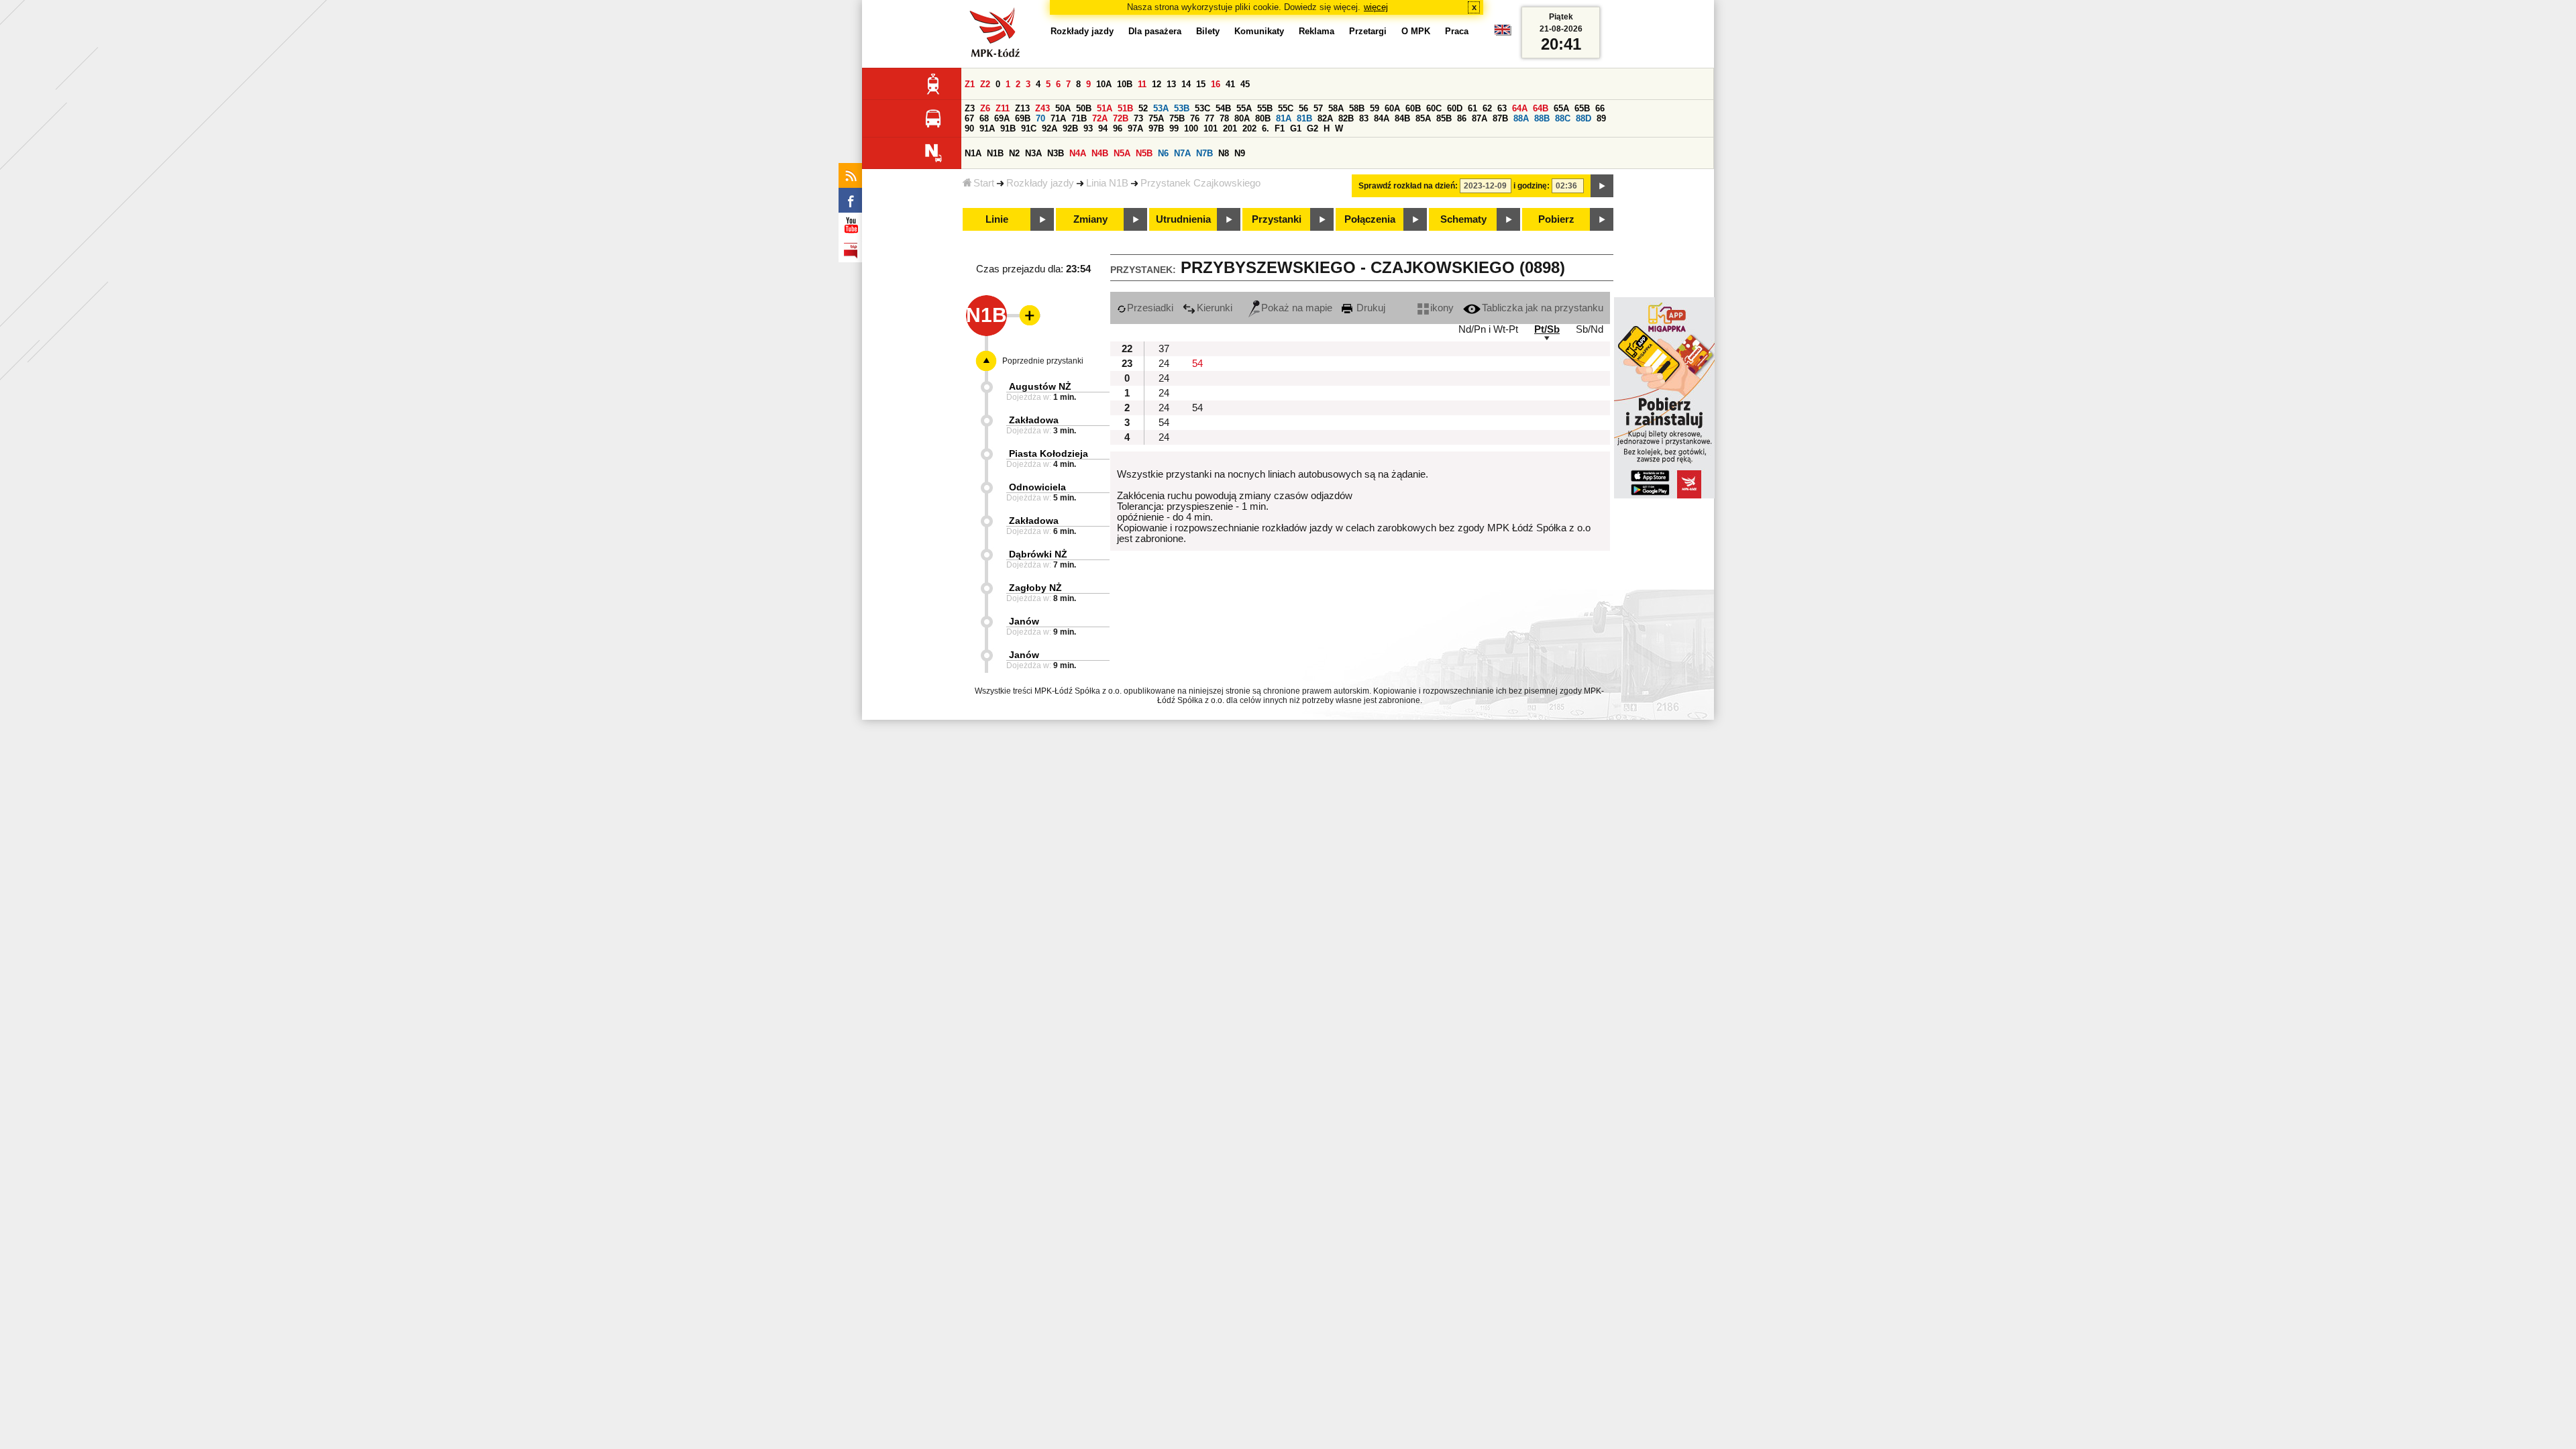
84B (1402, 118)
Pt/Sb (1547, 329)
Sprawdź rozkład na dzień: (1408, 186)
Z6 (985, 108)
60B (1413, 108)
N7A (1182, 153)
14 (1186, 84)
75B (1177, 118)
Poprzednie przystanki (1043, 361)
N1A (973, 153)
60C (1434, 108)
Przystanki (1277, 219)
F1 (1280, 128)
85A (1423, 118)
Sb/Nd (1590, 329)
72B (1121, 118)
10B (1125, 84)
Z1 (970, 84)
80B (1263, 118)
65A (1561, 108)
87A (1480, 118)
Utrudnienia (1183, 219)
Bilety (1208, 31)
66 (1600, 108)
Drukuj (1370, 308)
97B (1156, 128)
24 (1164, 364)
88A (1521, 118)
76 (1195, 118)
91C (1029, 128)
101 (1211, 128)
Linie (997, 219)
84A (1382, 118)
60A (1392, 108)
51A (1105, 108)
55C (1286, 108)
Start (984, 183)
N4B (1100, 153)
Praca (1457, 31)
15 (1201, 84)
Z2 (985, 84)
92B (1070, 128)
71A (1058, 118)
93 (1088, 128)
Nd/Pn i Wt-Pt (1488, 329)
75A (1156, 118)
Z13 (1022, 108)
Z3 (970, 108)
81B (1304, 118)
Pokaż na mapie (1297, 308)
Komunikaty (1259, 31)
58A (1336, 108)
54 (1197, 364)
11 (1142, 84)
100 (1191, 128)
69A (1002, 118)
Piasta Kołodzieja (1049, 453)
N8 (1224, 153)
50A (1063, 108)
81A (1284, 118)
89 (1601, 118)
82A (1325, 118)
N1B (995, 153)
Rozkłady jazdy (1040, 183)
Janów (1024, 621)
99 (1174, 128)
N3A (1033, 153)
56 (1303, 108)
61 (1472, 108)
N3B (1056, 153)
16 (1216, 84)
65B (1582, 108)
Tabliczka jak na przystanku (1543, 308)
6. (1266, 128)
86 (1462, 118)
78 (1224, 118)
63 (1502, 108)
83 (1364, 118)
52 (1143, 108)
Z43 (1042, 108)
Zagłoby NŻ (1035, 588)
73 (1138, 118)
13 (1171, 84)
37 (1164, 349)
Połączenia (1370, 219)
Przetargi (1368, 31)
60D (1455, 108)
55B (1265, 108)
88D (1584, 118)
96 (1118, 128)
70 (1040, 118)
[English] (1503, 33)
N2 (1014, 153)
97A (1135, 128)
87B (1500, 118)
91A (987, 128)
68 (984, 118)
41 (1230, 84)
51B (1125, 108)
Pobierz (1556, 219)
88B (1542, 118)
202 (1249, 128)
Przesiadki (1150, 308)
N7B (1204, 153)
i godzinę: (1532, 186)
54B (1223, 108)
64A (1520, 108)
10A (1104, 84)
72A (1100, 118)
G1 (1296, 128)
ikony (1442, 308)
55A (1244, 108)
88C (1563, 118)
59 (1375, 108)
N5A (1122, 153)
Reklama (1317, 31)
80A (1242, 118)
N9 (1240, 153)
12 (1157, 84)
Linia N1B (1107, 183)
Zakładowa (1034, 420)
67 (969, 118)
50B (1084, 108)
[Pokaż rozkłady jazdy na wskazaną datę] (1602, 186)
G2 (1312, 128)
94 (1103, 128)
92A (1050, 128)
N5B (1144, 153)
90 (969, 128)
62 (1487, 108)
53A (1161, 108)
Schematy (1463, 219)
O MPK (1416, 31)
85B (1444, 118)
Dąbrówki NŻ (1038, 554)
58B (1357, 108)
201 (1230, 128)
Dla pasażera (1155, 31)
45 (1245, 84)
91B (1008, 128)
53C (1202, 108)
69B (1023, 118)
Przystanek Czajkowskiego (1200, 183)
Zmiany (1090, 219)
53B (1182, 108)
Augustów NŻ (1040, 386)
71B (1079, 118)
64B (1541, 108)
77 (1210, 118)
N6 (1163, 153)
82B (1346, 118)
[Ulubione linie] (1026, 315)
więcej (1376, 7)
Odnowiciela (1037, 487)
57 (1318, 108)
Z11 (1003, 108)
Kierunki (1215, 308)
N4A (1078, 153)
